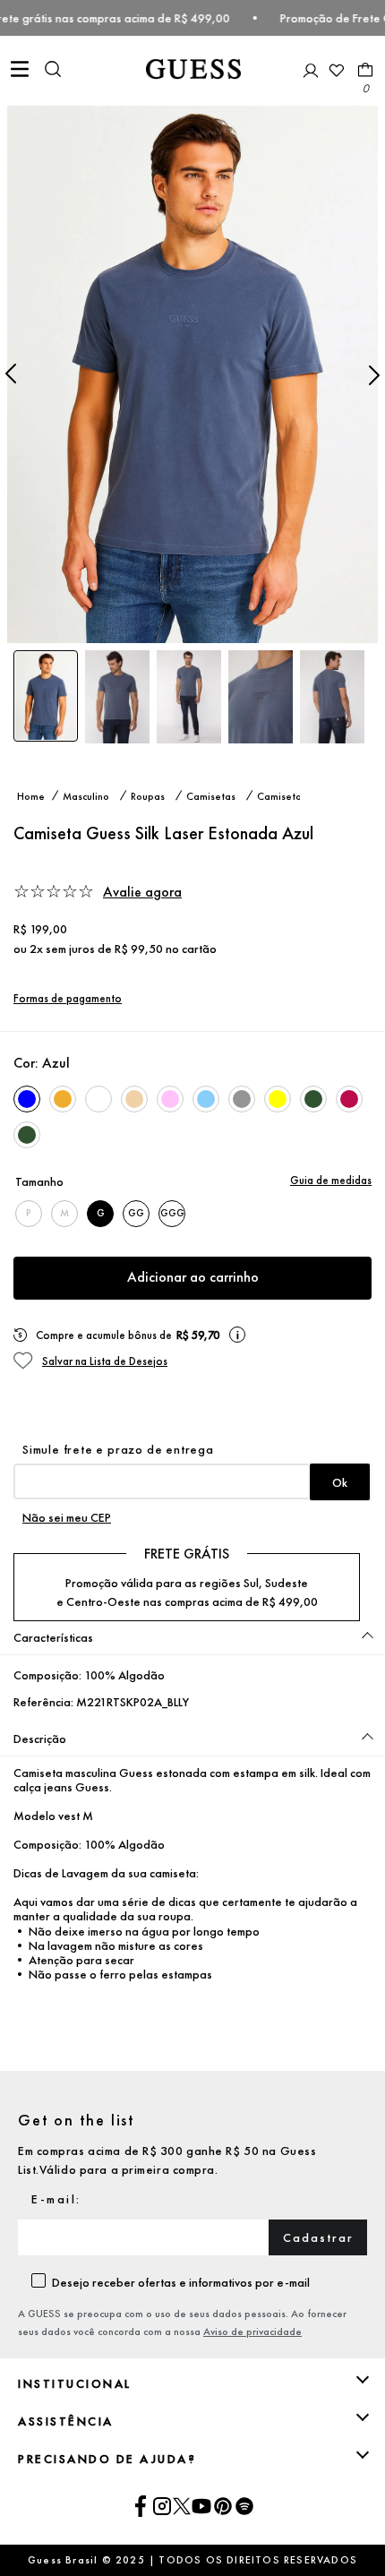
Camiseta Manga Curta (287, 795)
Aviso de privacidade (252, 2331)
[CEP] (192, 1471)
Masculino (86, 795)
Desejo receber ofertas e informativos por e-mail (181, 2282)
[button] (53, 71)
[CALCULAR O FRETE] (340, 1482)
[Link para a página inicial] (31, 795)
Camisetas (211, 795)
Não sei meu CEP (67, 1517)
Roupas (148, 795)
